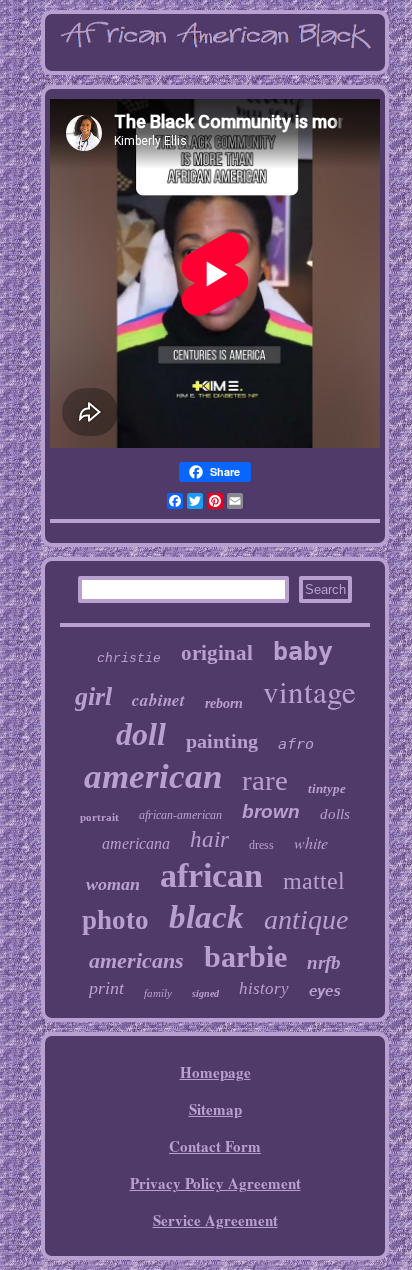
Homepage (215, 1072)
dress (261, 845)
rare (265, 780)
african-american (180, 815)
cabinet (158, 700)
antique (306, 919)
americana (136, 843)
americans (136, 960)
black (206, 917)
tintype (327, 788)
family (158, 993)
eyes (325, 991)
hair (209, 839)
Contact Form (215, 1146)
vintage (309, 691)
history (264, 988)
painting (222, 741)
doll (141, 734)
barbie (245, 956)
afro (296, 744)
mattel (314, 881)
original (217, 653)
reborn (224, 703)
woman (113, 884)
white (311, 842)
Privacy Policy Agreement (215, 1183)
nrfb (324, 962)
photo (115, 920)
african (211, 875)
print (106, 988)
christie (129, 658)
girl (93, 696)
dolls (335, 814)
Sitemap (215, 1109)
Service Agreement (215, 1220)
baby (303, 651)
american (153, 776)
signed (205, 993)
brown (271, 811)
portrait (99, 817)
